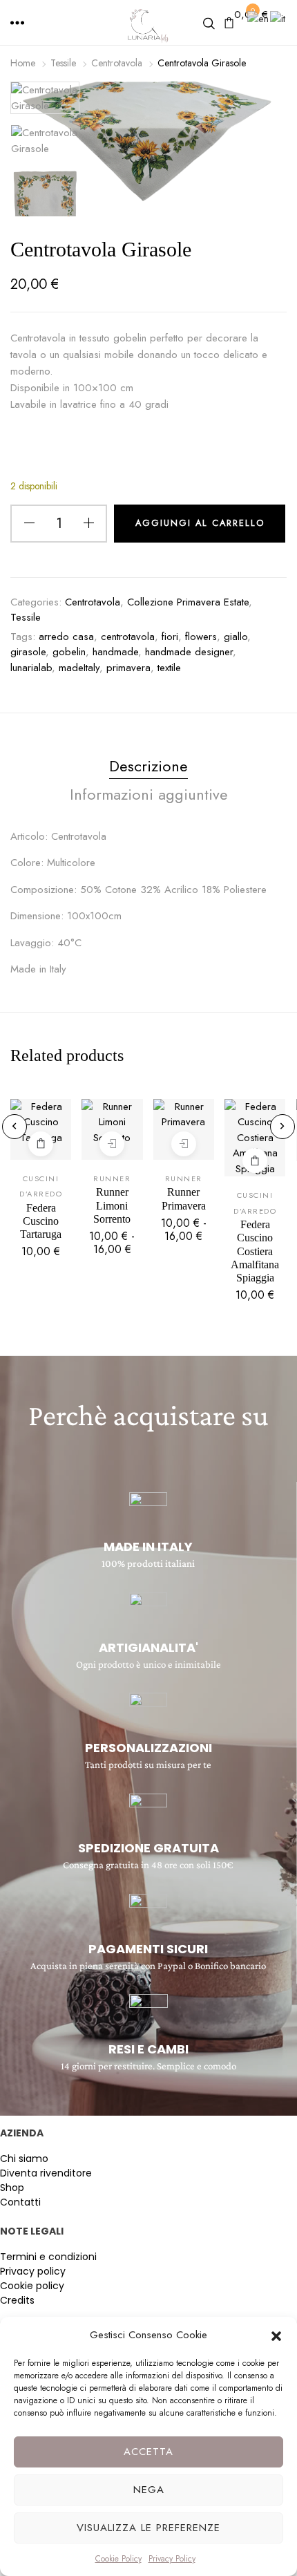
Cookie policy (32, 2286)
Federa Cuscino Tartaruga (41, 1221)
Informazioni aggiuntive (149, 794)
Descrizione (148, 766)
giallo (236, 637)
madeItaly (79, 668)
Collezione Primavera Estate (188, 602)
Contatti (20, 2202)
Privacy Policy (172, 2559)
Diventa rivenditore (46, 2173)
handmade (115, 652)
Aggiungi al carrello (41, 1144)
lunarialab (31, 668)
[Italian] (278, 18)
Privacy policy (33, 2271)
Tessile (63, 63)
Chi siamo (24, 2159)
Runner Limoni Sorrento (112, 1205)
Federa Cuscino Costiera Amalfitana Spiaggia (255, 1251)
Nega (149, 2490)
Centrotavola (117, 63)
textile (169, 668)
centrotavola (128, 637)
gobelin (69, 652)
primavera (128, 668)
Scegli (112, 1144)
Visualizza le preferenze (148, 2528)
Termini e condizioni (48, 2257)
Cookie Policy (118, 2559)
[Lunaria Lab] (148, 25)
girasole (28, 652)
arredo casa (66, 637)
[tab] (148, 769)
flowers (201, 637)
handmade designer (189, 652)
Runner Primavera (184, 1198)
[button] (276, 2335)
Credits (17, 2300)
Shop (12, 2188)
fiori (170, 637)
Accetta (148, 2452)
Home (23, 63)
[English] (259, 18)
